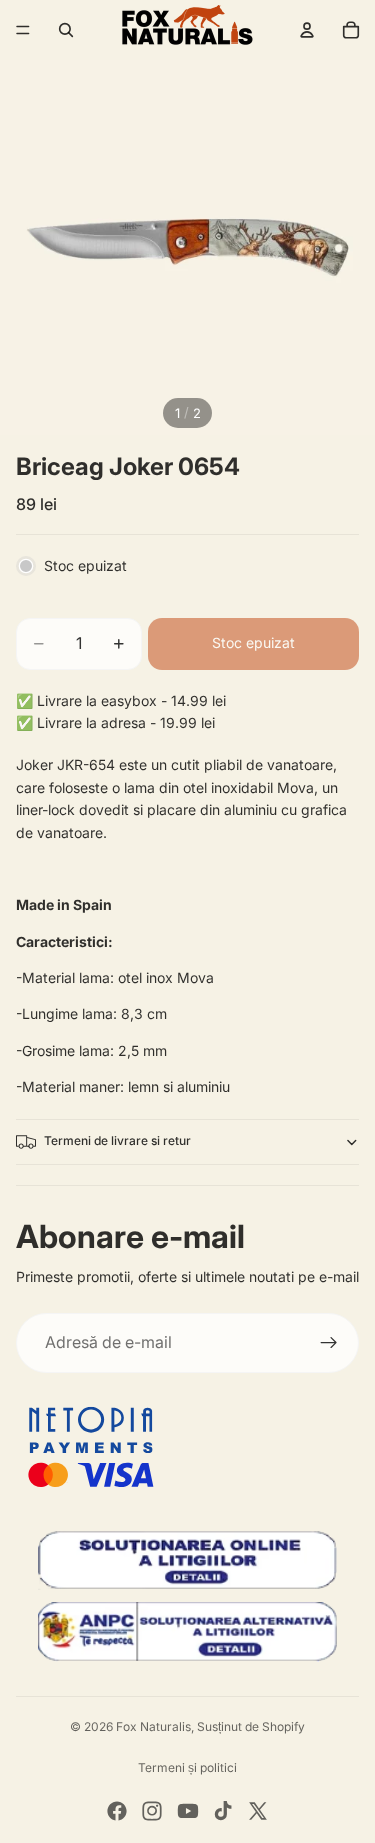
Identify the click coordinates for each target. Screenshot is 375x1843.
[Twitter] (258, 1811)
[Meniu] (23, 30)
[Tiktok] (223, 1811)
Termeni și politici (187, 1767)
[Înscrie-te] (329, 1343)
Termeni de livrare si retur (117, 1140)
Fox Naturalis (153, 1726)
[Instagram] (152, 1811)
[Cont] (307, 30)
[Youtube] (188, 1811)
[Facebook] (117, 1811)
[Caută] (66, 30)
